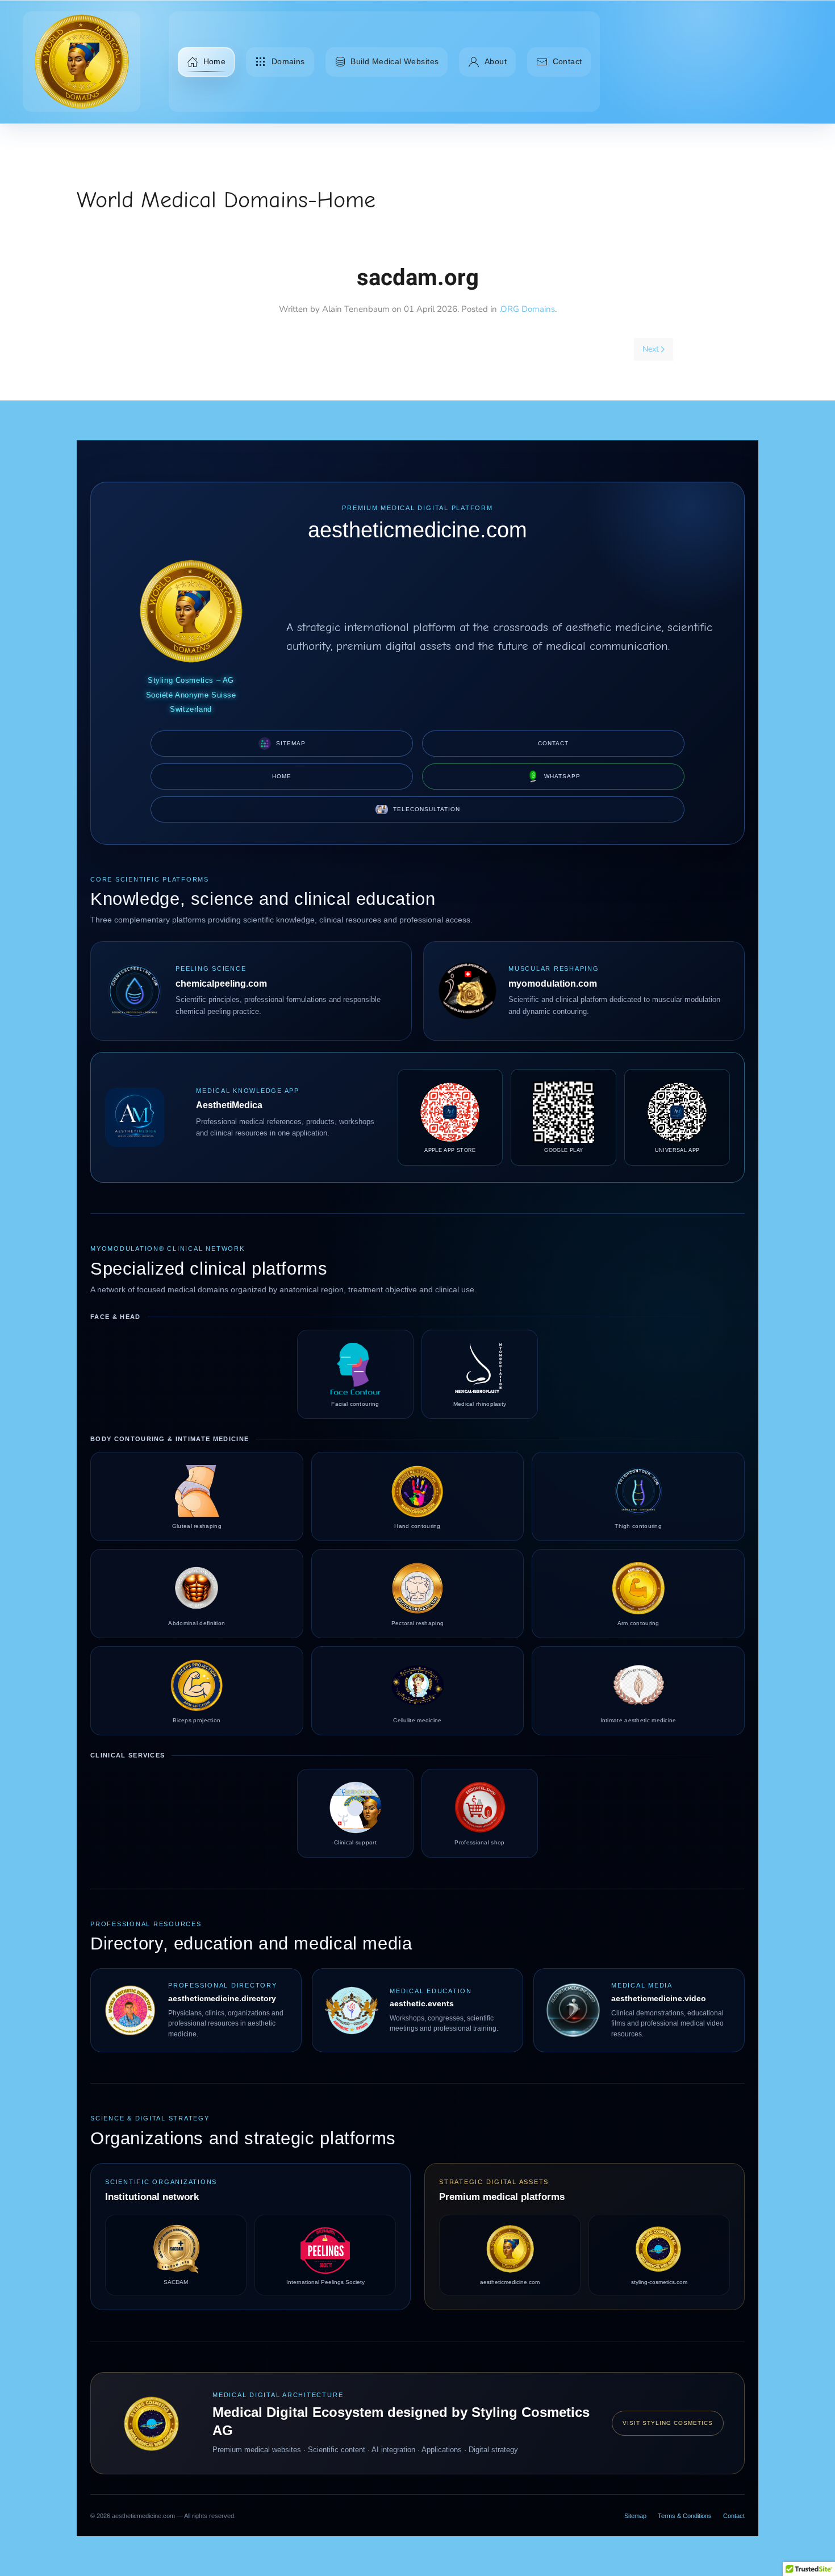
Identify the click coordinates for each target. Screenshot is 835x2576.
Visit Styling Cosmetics (668, 2423)
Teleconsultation (427, 809)
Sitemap (291, 743)
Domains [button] (288, 61)
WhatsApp (562, 776)
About (496, 61)
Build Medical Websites (394, 61)
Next (651, 349)
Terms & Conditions (685, 2516)
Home (215, 61)
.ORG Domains (527, 309)
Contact (567, 61)
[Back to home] (82, 62)
